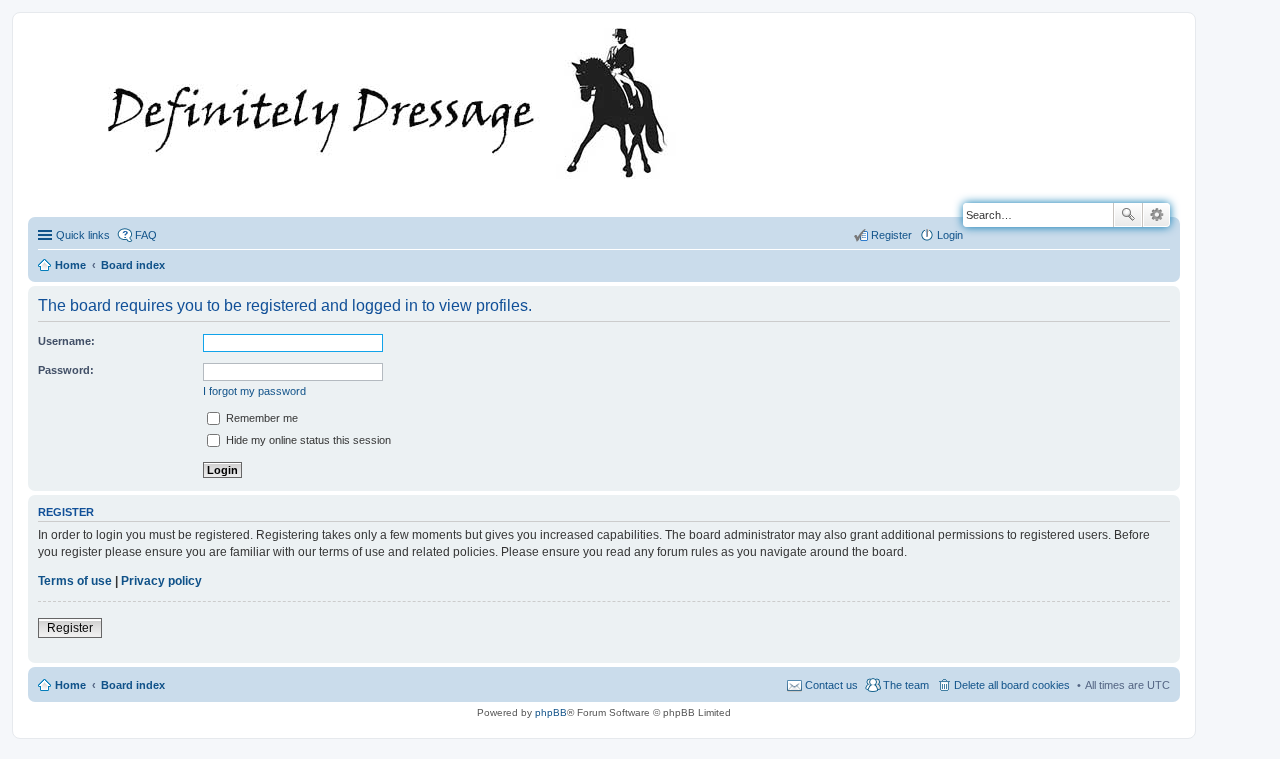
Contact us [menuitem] (831, 685)
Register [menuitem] (891, 235)
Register (70, 628)
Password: (66, 370)
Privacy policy (161, 581)
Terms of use (75, 581)
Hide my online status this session (307, 440)
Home (70, 685)
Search (1128, 215)
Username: (66, 341)
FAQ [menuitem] (146, 235)
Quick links (83, 235)
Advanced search (1156, 215)
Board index (133, 685)
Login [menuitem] (950, 235)
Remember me (260, 418)
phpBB (551, 712)
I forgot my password (254, 391)
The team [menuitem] (906, 685)
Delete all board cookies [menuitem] (1012, 685)
